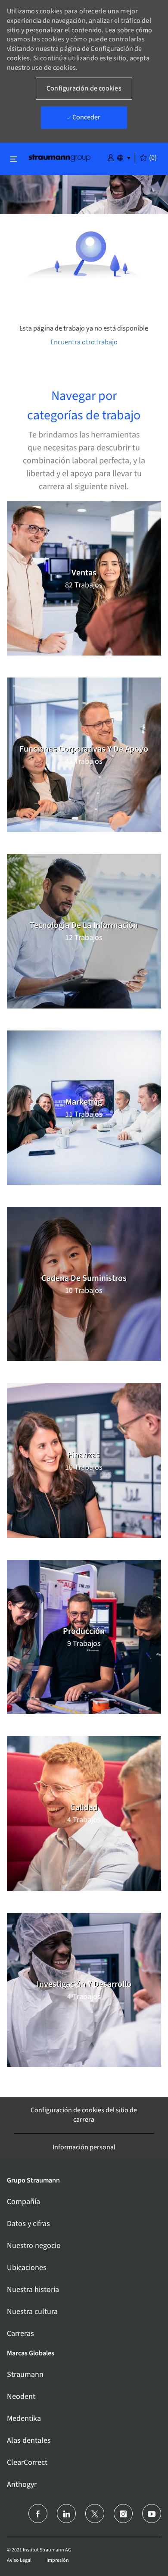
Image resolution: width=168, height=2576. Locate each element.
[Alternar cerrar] (14, 159)
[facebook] (38, 2514)
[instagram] (123, 2514)
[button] (111, 157)
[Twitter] (95, 2514)
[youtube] (152, 2514)
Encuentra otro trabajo (84, 342)
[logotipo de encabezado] (59, 158)
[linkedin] (66, 2514)
